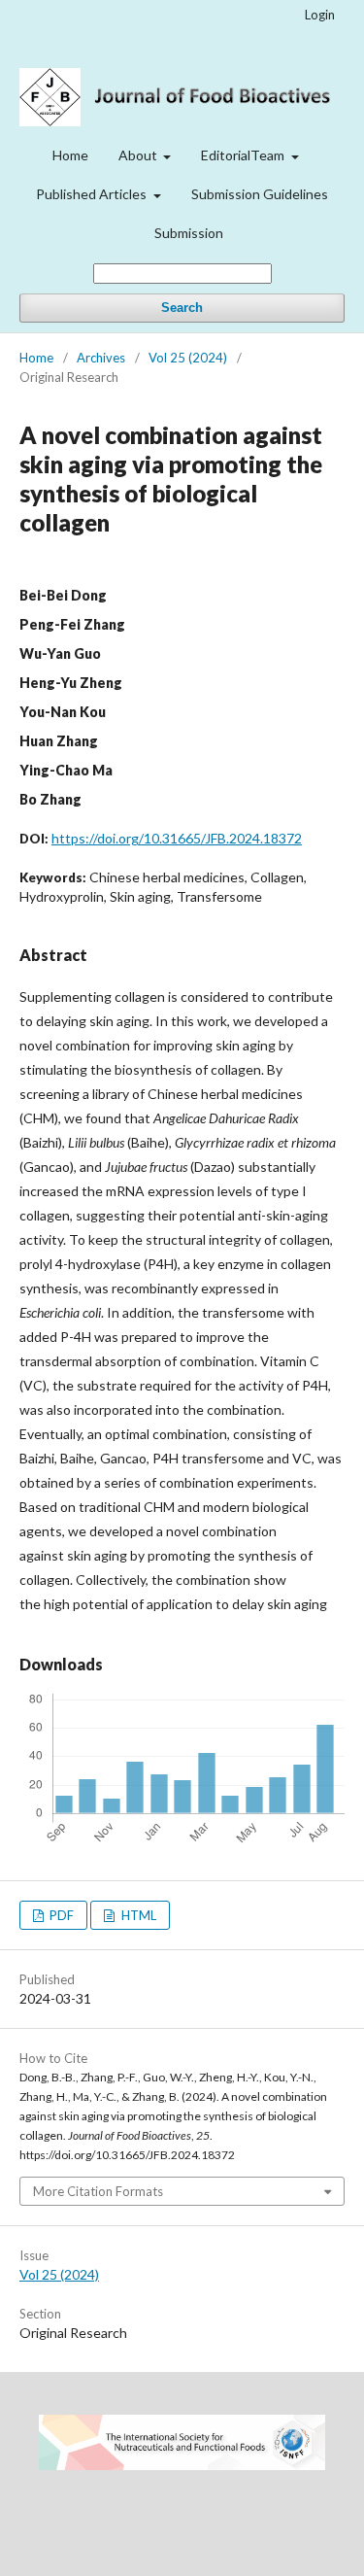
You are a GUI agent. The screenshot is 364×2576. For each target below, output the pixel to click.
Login (320, 15)
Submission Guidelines (260, 194)
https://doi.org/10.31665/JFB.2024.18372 (177, 838)
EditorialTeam (244, 155)
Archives (101, 358)
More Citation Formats (98, 2191)
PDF (60, 1915)
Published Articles (93, 194)
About (139, 155)
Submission (189, 233)
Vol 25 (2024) (188, 358)
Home (70, 155)
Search (182, 308)
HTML (137, 1915)
